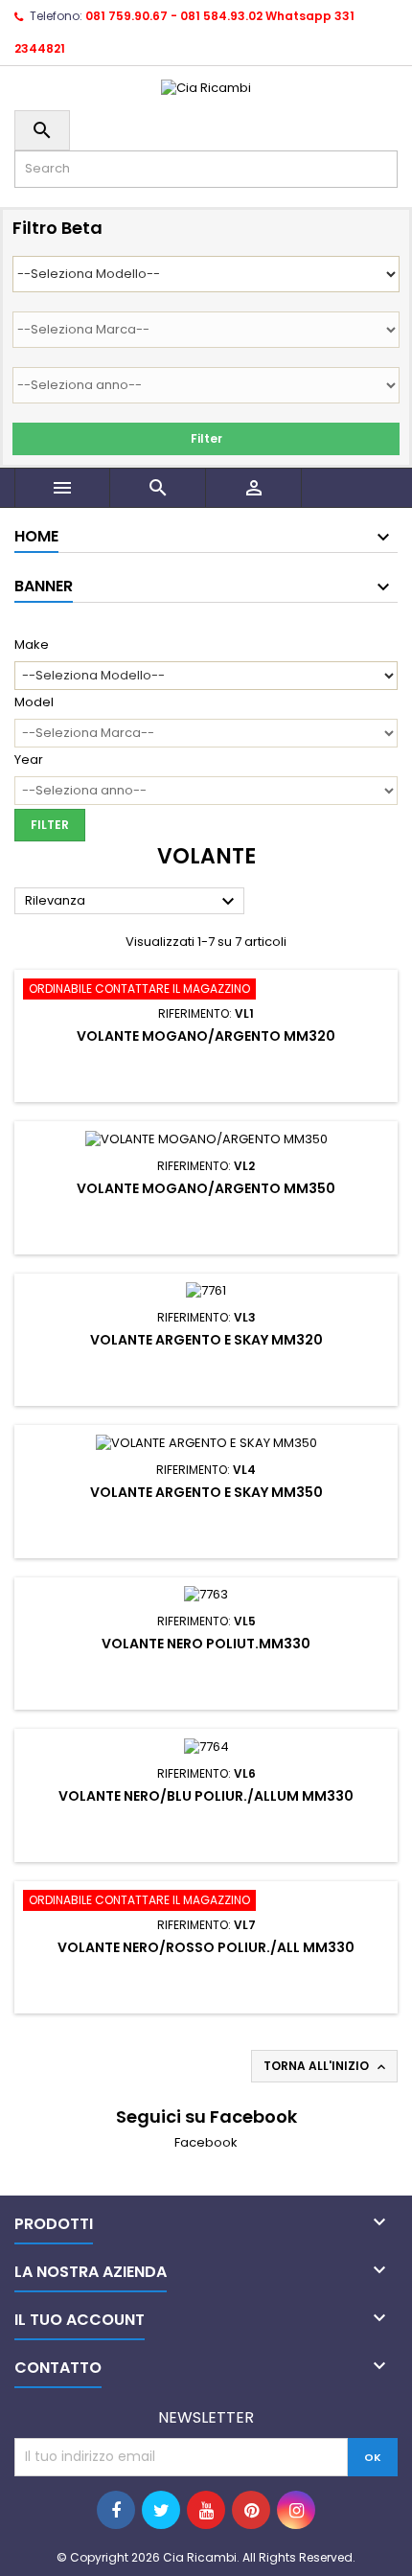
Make (32, 645)
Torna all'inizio (326, 2066)
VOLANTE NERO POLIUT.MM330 (206, 1644)
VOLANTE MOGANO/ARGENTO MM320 (206, 1036)
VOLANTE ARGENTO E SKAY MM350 (206, 1492)
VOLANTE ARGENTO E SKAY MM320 (206, 1340)
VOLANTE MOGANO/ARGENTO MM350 (206, 1188)
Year (29, 760)
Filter (206, 438)
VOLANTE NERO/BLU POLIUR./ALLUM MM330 (206, 1796)
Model (34, 702)
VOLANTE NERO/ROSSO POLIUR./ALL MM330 (206, 1947)
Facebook (206, 2142)
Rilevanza (132, 902)
